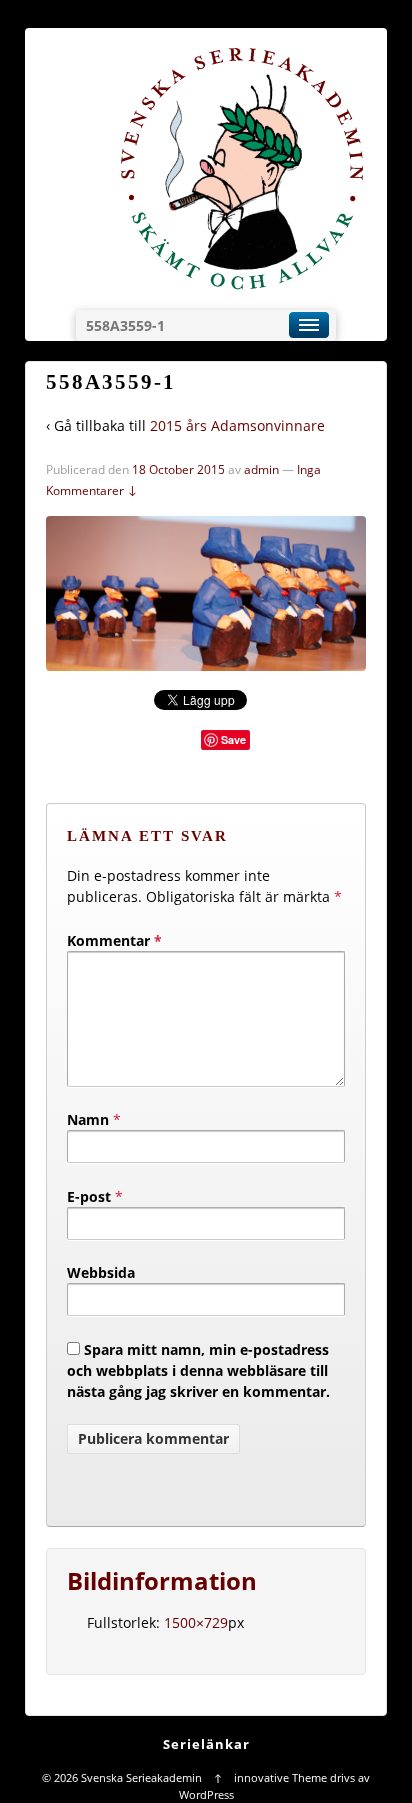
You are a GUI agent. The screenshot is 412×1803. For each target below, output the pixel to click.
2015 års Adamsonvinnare (237, 425)
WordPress (206, 1794)
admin (261, 469)
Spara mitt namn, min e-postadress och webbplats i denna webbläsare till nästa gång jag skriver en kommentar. (198, 1370)
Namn (88, 1119)
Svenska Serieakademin (141, 1777)
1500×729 (196, 1622)
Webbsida (101, 1272)
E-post (89, 1196)
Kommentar (114, 940)
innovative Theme (280, 1777)
